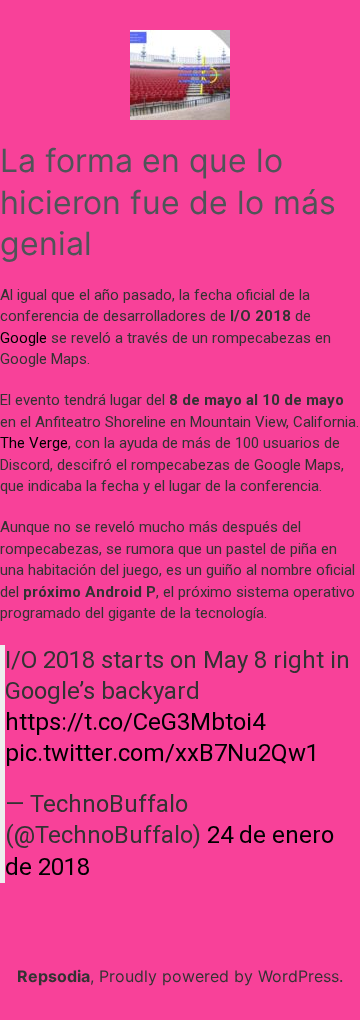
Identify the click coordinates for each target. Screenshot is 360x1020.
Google (23, 338)
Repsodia (53, 976)
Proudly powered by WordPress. (221, 976)
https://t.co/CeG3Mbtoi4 (135, 722)
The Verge (34, 443)
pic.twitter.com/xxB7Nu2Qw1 (162, 753)
